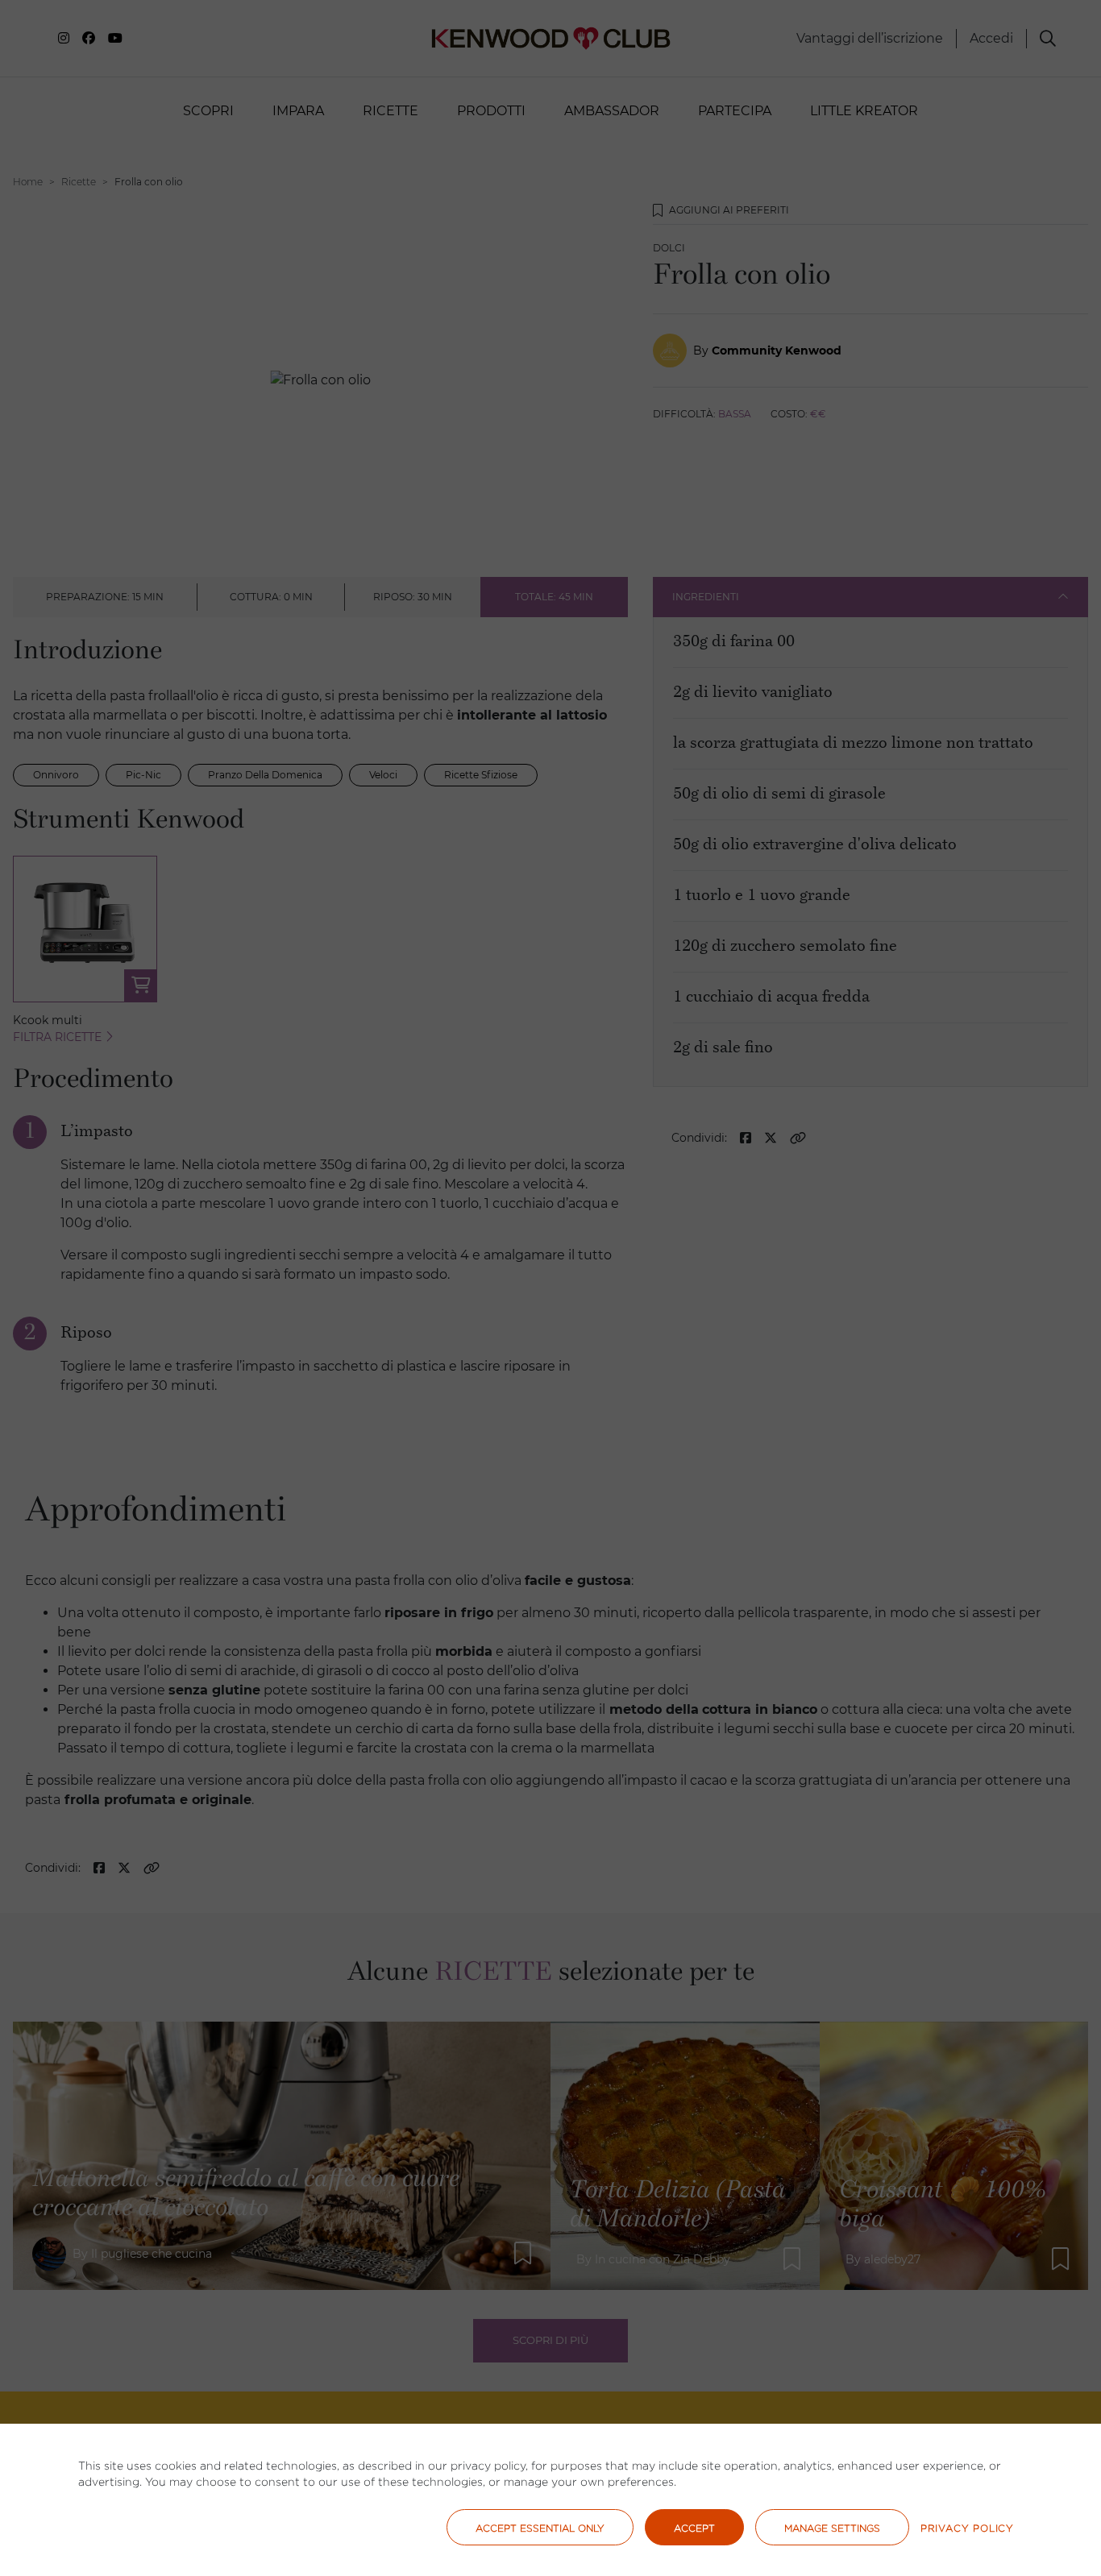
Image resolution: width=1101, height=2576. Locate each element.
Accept (694, 2528)
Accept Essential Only (540, 2528)
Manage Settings (832, 2528)
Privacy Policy (967, 2528)
